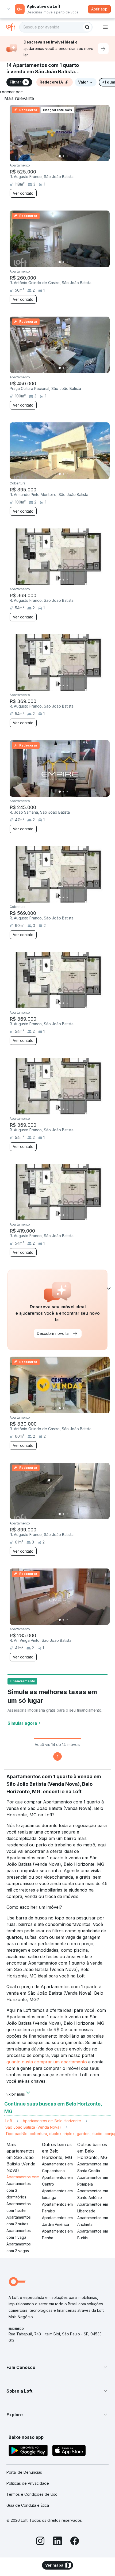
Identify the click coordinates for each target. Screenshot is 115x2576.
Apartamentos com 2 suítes (19, 2220)
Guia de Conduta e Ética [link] (28, 2505)
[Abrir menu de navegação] (105, 27)
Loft (9, 2121)
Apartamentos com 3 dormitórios (19, 2190)
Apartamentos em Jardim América (57, 2221)
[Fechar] (9, 9)
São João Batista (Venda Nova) (33, 2127)
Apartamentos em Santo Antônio (93, 2194)
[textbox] (56, 27)
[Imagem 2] (63, 156)
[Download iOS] (69, 2451)
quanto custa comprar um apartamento (47, 2062)
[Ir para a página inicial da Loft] (13, 27)
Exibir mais (16, 2094)
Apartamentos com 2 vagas (19, 2247)
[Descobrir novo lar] (103, 49)
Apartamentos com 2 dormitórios (35, 2177)
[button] (57, 2367)
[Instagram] (40, 2542)
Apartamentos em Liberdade (93, 2208)
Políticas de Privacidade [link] (28, 2483)
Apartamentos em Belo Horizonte (52, 2121)
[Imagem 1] (60, 156)
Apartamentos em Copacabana (57, 2167)
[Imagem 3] (67, 156)
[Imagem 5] (75, 156)
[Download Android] (28, 2451)
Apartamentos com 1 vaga (19, 2234)
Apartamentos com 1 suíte (19, 2207)
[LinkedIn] (57, 2542)
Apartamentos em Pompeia (93, 2181)
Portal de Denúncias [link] (24, 2472)
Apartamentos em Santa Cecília (93, 2167)
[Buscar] (87, 27)
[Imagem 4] (71, 156)
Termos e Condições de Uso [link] (32, 2494)
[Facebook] (75, 2542)
